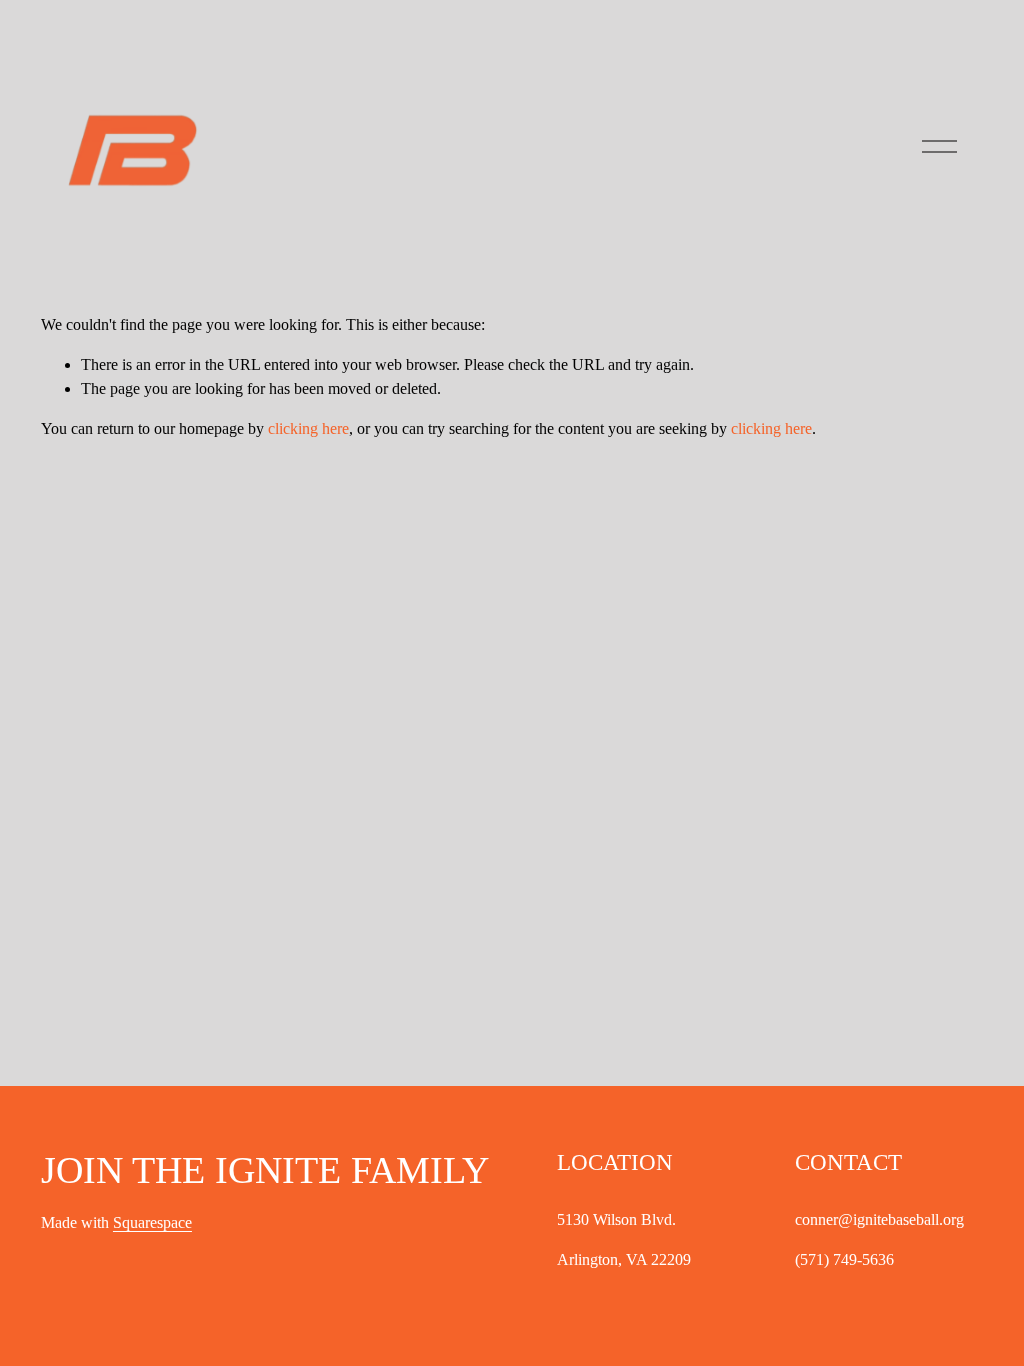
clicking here (308, 428)
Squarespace (152, 1222)
